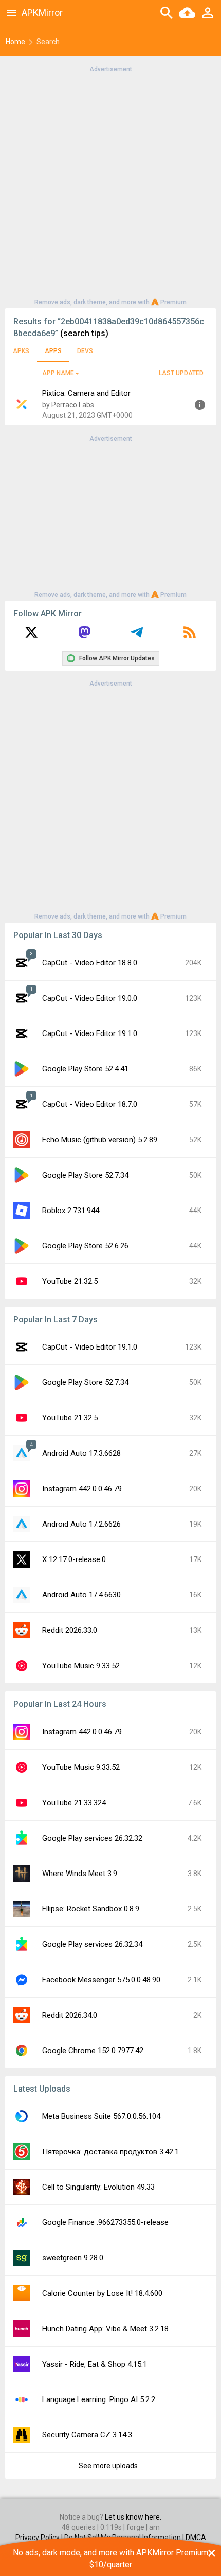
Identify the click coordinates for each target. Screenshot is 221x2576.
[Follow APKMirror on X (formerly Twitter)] (31, 636)
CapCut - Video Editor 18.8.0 (90, 963)
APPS (53, 351)
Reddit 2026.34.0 (70, 2015)
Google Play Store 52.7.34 (85, 1175)
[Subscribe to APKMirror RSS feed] (190, 636)
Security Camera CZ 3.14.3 (87, 2435)
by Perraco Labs (68, 405)
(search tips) (84, 333)
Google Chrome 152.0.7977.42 (93, 2051)
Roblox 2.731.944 (71, 1211)
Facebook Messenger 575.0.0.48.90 (101, 1980)
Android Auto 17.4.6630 (81, 1595)
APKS (21, 351)
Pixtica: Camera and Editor (86, 393)
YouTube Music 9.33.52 (81, 1666)
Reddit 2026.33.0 (70, 1630)
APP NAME (58, 373)
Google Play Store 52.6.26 (85, 1246)
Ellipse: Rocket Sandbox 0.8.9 (91, 1909)
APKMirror (42, 13)
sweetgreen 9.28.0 (73, 2258)
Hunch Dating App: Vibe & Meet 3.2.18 (105, 2329)
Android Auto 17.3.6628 (81, 1453)
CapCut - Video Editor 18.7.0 (90, 1104)
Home (15, 42)
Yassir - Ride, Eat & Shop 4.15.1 (95, 2364)
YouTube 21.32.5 (70, 1281)
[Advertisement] (110, 185)
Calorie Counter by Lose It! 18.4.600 (102, 2293)
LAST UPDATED (181, 373)
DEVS (85, 351)
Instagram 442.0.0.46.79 (82, 1489)
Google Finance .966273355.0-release (105, 2222)
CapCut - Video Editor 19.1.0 (90, 1033)
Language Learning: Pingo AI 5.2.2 (99, 2399)
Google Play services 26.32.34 (92, 1944)
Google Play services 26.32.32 (92, 1838)
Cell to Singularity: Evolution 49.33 (98, 2187)
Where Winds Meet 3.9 (80, 1874)
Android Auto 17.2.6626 (81, 1524)
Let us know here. (133, 2517)
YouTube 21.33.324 (74, 1803)
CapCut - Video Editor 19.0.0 (90, 998)
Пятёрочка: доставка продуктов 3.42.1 (110, 2152)
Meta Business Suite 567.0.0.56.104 (101, 2116)
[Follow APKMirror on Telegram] (137, 636)
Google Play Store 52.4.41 (85, 1069)
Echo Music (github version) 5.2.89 (100, 1140)
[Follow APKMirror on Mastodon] (84, 636)
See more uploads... (110, 2466)
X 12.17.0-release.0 (74, 1559)
